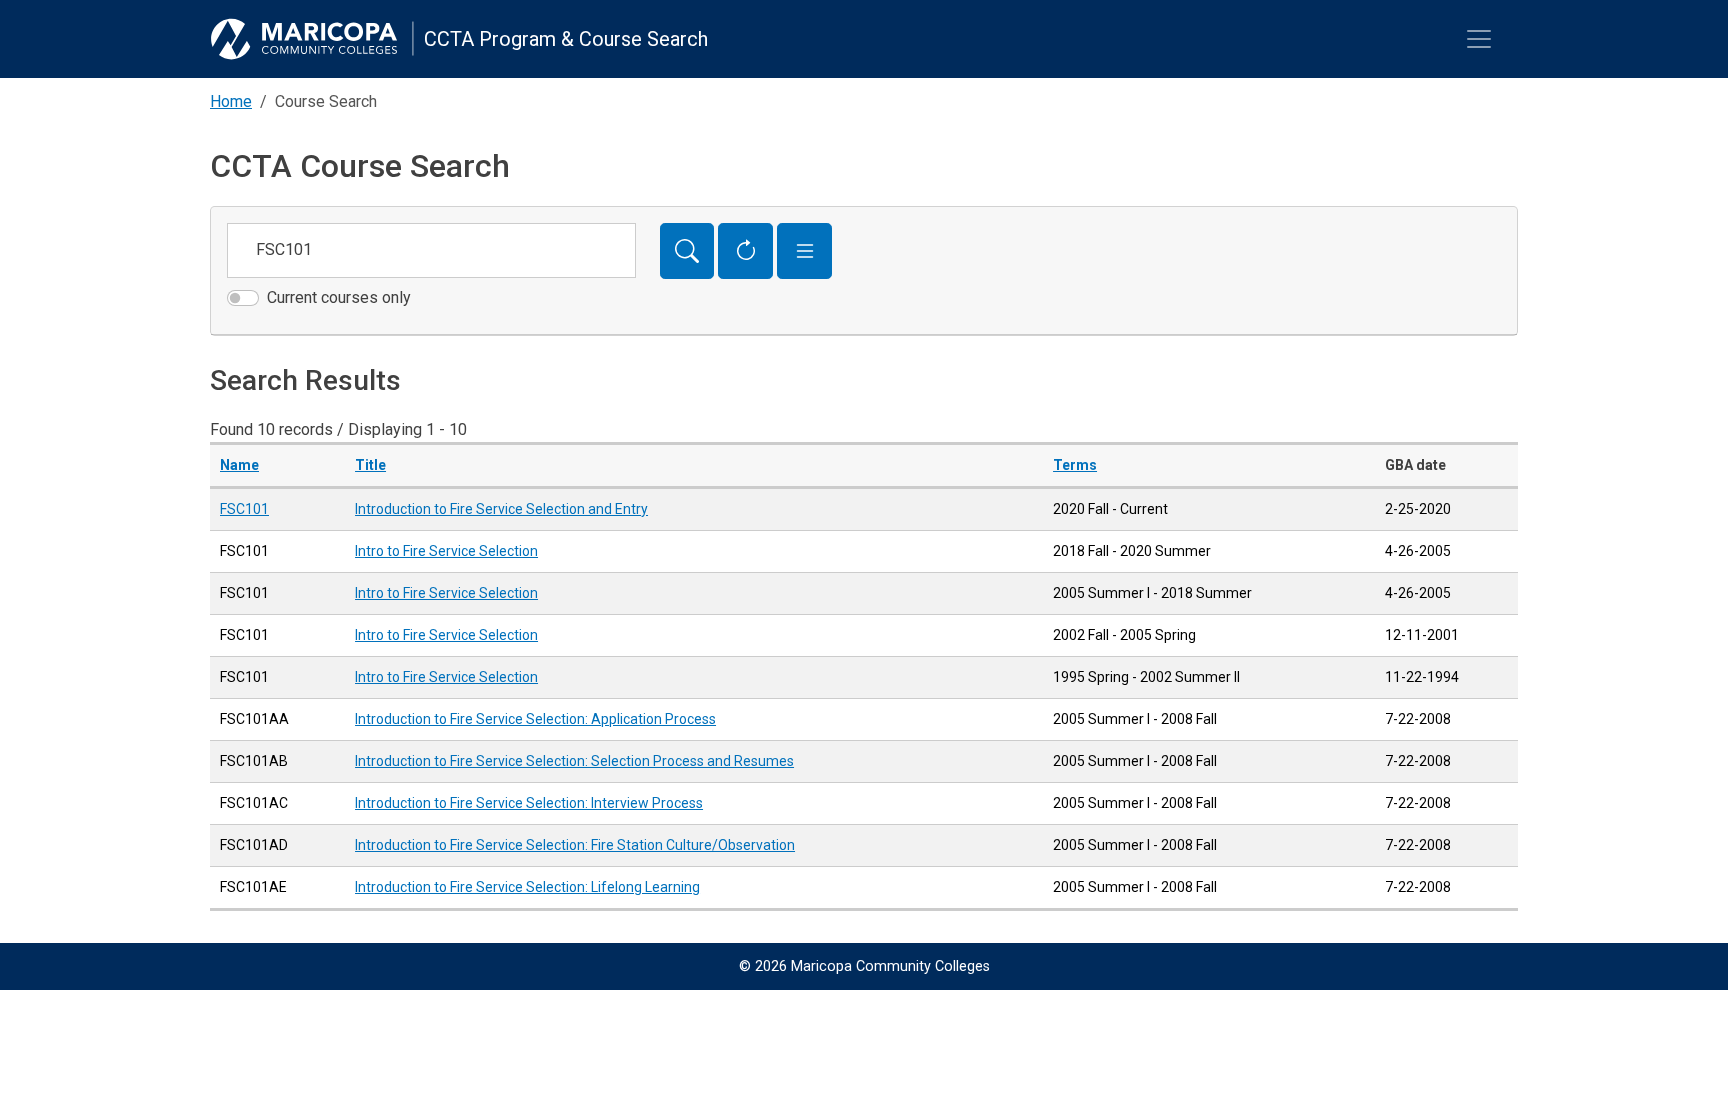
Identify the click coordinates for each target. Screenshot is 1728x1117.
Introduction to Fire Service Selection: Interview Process (529, 803)
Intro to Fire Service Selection (446, 551)
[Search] (687, 251)
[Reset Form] (745, 251)
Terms (1075, 465)
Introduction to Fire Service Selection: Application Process (535, 719)
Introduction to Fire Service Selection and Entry (501, 509)
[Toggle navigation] (1479, 39)
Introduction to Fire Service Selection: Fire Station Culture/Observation (575, 845)
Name (239, 465)
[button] (804, 251)
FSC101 (244, 509)
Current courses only (339, 297)
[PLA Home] (312, 39)
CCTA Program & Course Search (566, 39)
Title (370, 465)
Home (231, 101)
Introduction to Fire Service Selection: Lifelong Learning (527, 887)
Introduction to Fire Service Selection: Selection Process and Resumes (574, 761)
